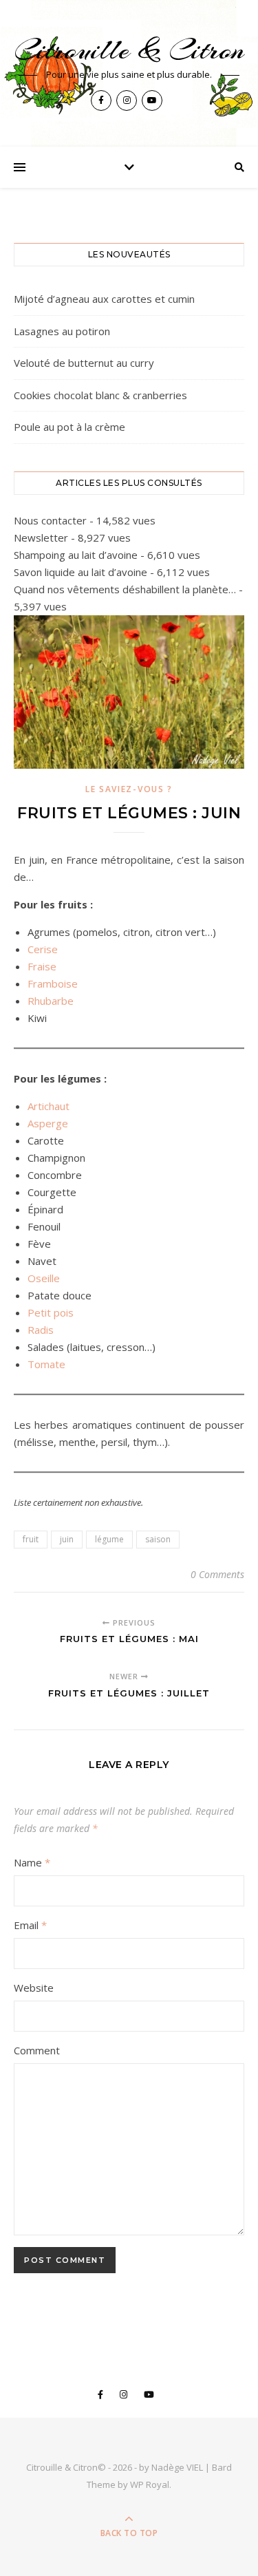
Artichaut (49, 1106)
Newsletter (41, 537)
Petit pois (51, 1312)
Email (30, 1925)
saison (158, 1539)
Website (34, 1988)
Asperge (48, 1123)
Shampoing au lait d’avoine (76, 555)
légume (109, 1539)
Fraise (42, 966)
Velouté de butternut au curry (84, 363)
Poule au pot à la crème (69, 427)
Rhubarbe (51, 1001)
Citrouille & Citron (129, 50)
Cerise (43, 949)
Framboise (53, 983)
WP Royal (150, 2484)
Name (32, 1862)
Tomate (46, 1364)
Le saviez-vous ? (129, 789)
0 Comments (217, 1574)
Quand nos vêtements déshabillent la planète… (125, 589)
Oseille (44, 1278)
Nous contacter (50, 520)
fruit (31, 1539)
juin (67, 1539)
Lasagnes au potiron (62, 331)
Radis (41, 1330)
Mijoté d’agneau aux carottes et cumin (104, 299)
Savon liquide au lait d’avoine (80, 572)
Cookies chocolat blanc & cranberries (100, 395)
